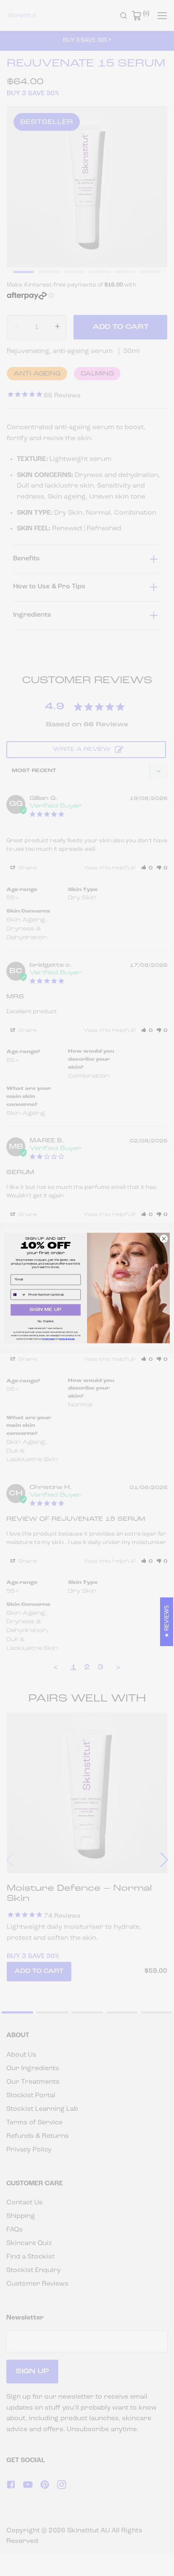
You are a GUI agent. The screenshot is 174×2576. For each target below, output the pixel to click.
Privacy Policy (48, 1339)
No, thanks (45, 1321)
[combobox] (19, 1295)
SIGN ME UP (46, 1310)
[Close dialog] (164, 1238)
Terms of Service (67, 1339)
